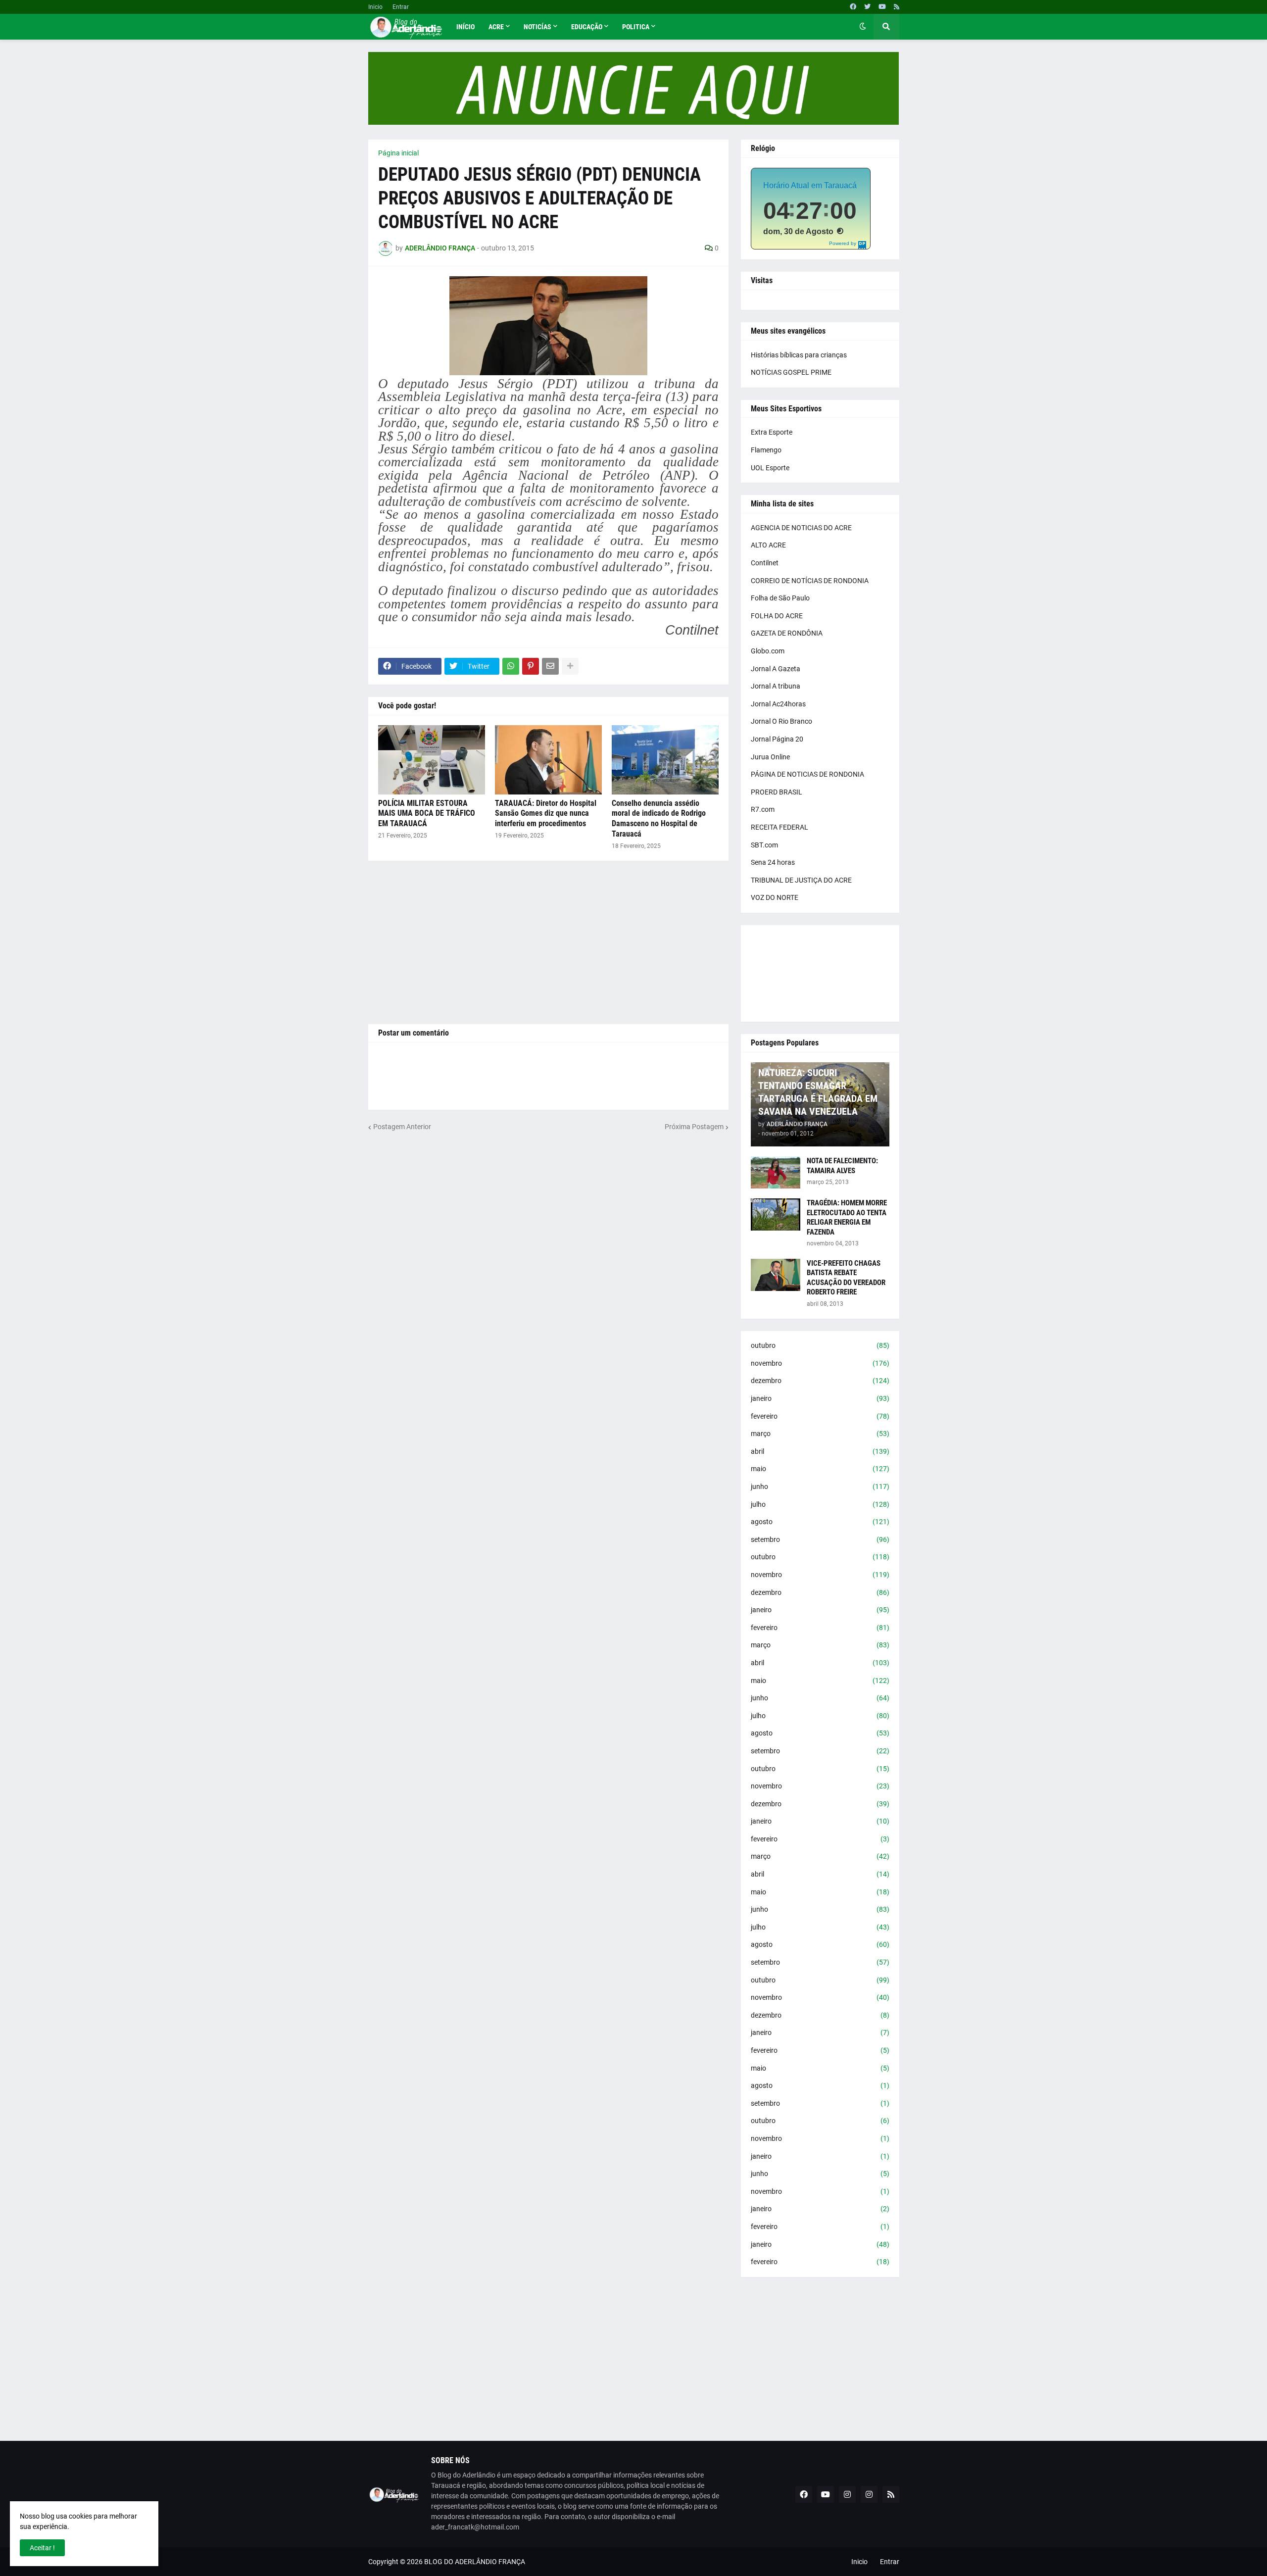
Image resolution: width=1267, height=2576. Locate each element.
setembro (820, 1539)
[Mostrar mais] (570, 666)
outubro (820, 1345)
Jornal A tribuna (776, 686)
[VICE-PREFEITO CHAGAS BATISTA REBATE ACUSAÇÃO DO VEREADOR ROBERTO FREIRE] (776, 1275)
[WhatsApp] (511, 666)
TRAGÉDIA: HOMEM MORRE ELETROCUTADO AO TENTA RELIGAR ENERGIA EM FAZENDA (847, 1217)
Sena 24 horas (773, 862)
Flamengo (766, 450)
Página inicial (398, 153)
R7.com (763, 809)
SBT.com (764, 845)
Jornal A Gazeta (776, 669)
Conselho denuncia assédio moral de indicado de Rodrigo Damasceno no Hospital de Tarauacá (659, 818)
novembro (820, 1363)
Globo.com (768, 651)
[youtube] (882, 7)
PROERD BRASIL (777, 792)
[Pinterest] (531, 666)
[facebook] (853, 7)
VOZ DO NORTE (775, 897)
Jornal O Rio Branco (781, 721)
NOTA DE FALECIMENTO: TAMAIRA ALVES (842, 1166)
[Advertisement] (548, 942)
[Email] (550, 666)
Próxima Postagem (694, 1127)
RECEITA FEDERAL (780, 827)
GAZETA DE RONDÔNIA (787, 633)
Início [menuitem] (465, 27)
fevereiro (820, 1416)
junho (820, 1486)
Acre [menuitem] (496, 27)
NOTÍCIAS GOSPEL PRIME (791, 372)
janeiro (820, 1398)
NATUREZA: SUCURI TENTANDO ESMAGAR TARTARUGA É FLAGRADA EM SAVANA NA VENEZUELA (818, 1092)
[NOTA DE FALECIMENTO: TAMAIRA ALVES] (776, 1172)
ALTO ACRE (768, 545)
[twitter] (867, 7)
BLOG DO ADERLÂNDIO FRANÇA (475, 2562)
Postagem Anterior (402, 1127)
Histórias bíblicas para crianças (799, 355)
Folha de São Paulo (780, 598)
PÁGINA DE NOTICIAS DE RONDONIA (807, 774)
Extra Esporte (772, 432)
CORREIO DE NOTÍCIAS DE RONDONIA (810, 581)
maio (820, 1469)
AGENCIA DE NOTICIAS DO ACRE (801, 528)
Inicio (375, 7)
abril (820, 1451)
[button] (863, 27)
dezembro (820, 1381)
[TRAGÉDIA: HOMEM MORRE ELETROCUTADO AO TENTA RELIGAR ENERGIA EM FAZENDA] (776, 1214)
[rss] (897, 7)
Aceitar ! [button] (42, 2548)
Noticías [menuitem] (537, 27)
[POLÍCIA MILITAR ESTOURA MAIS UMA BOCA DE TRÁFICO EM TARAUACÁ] (432, 760)
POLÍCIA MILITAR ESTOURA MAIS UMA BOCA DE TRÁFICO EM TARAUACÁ (427, 814)
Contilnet (765, 563)
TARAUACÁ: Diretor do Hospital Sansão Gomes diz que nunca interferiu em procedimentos (546, 814)
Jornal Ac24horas (778, 704)
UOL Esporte (770, 468)
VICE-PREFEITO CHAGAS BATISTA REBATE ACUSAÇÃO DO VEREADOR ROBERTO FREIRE (846, 1278)
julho (820, 1504)
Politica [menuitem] (636, 27)
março (820, 1434)
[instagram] (847, 2494)
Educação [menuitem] (587, 27)
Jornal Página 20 (777, 739)
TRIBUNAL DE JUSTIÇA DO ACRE (801, 880)
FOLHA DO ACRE (777, 616)
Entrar (401, 7)
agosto (820, 1522)
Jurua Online (770, 757)
